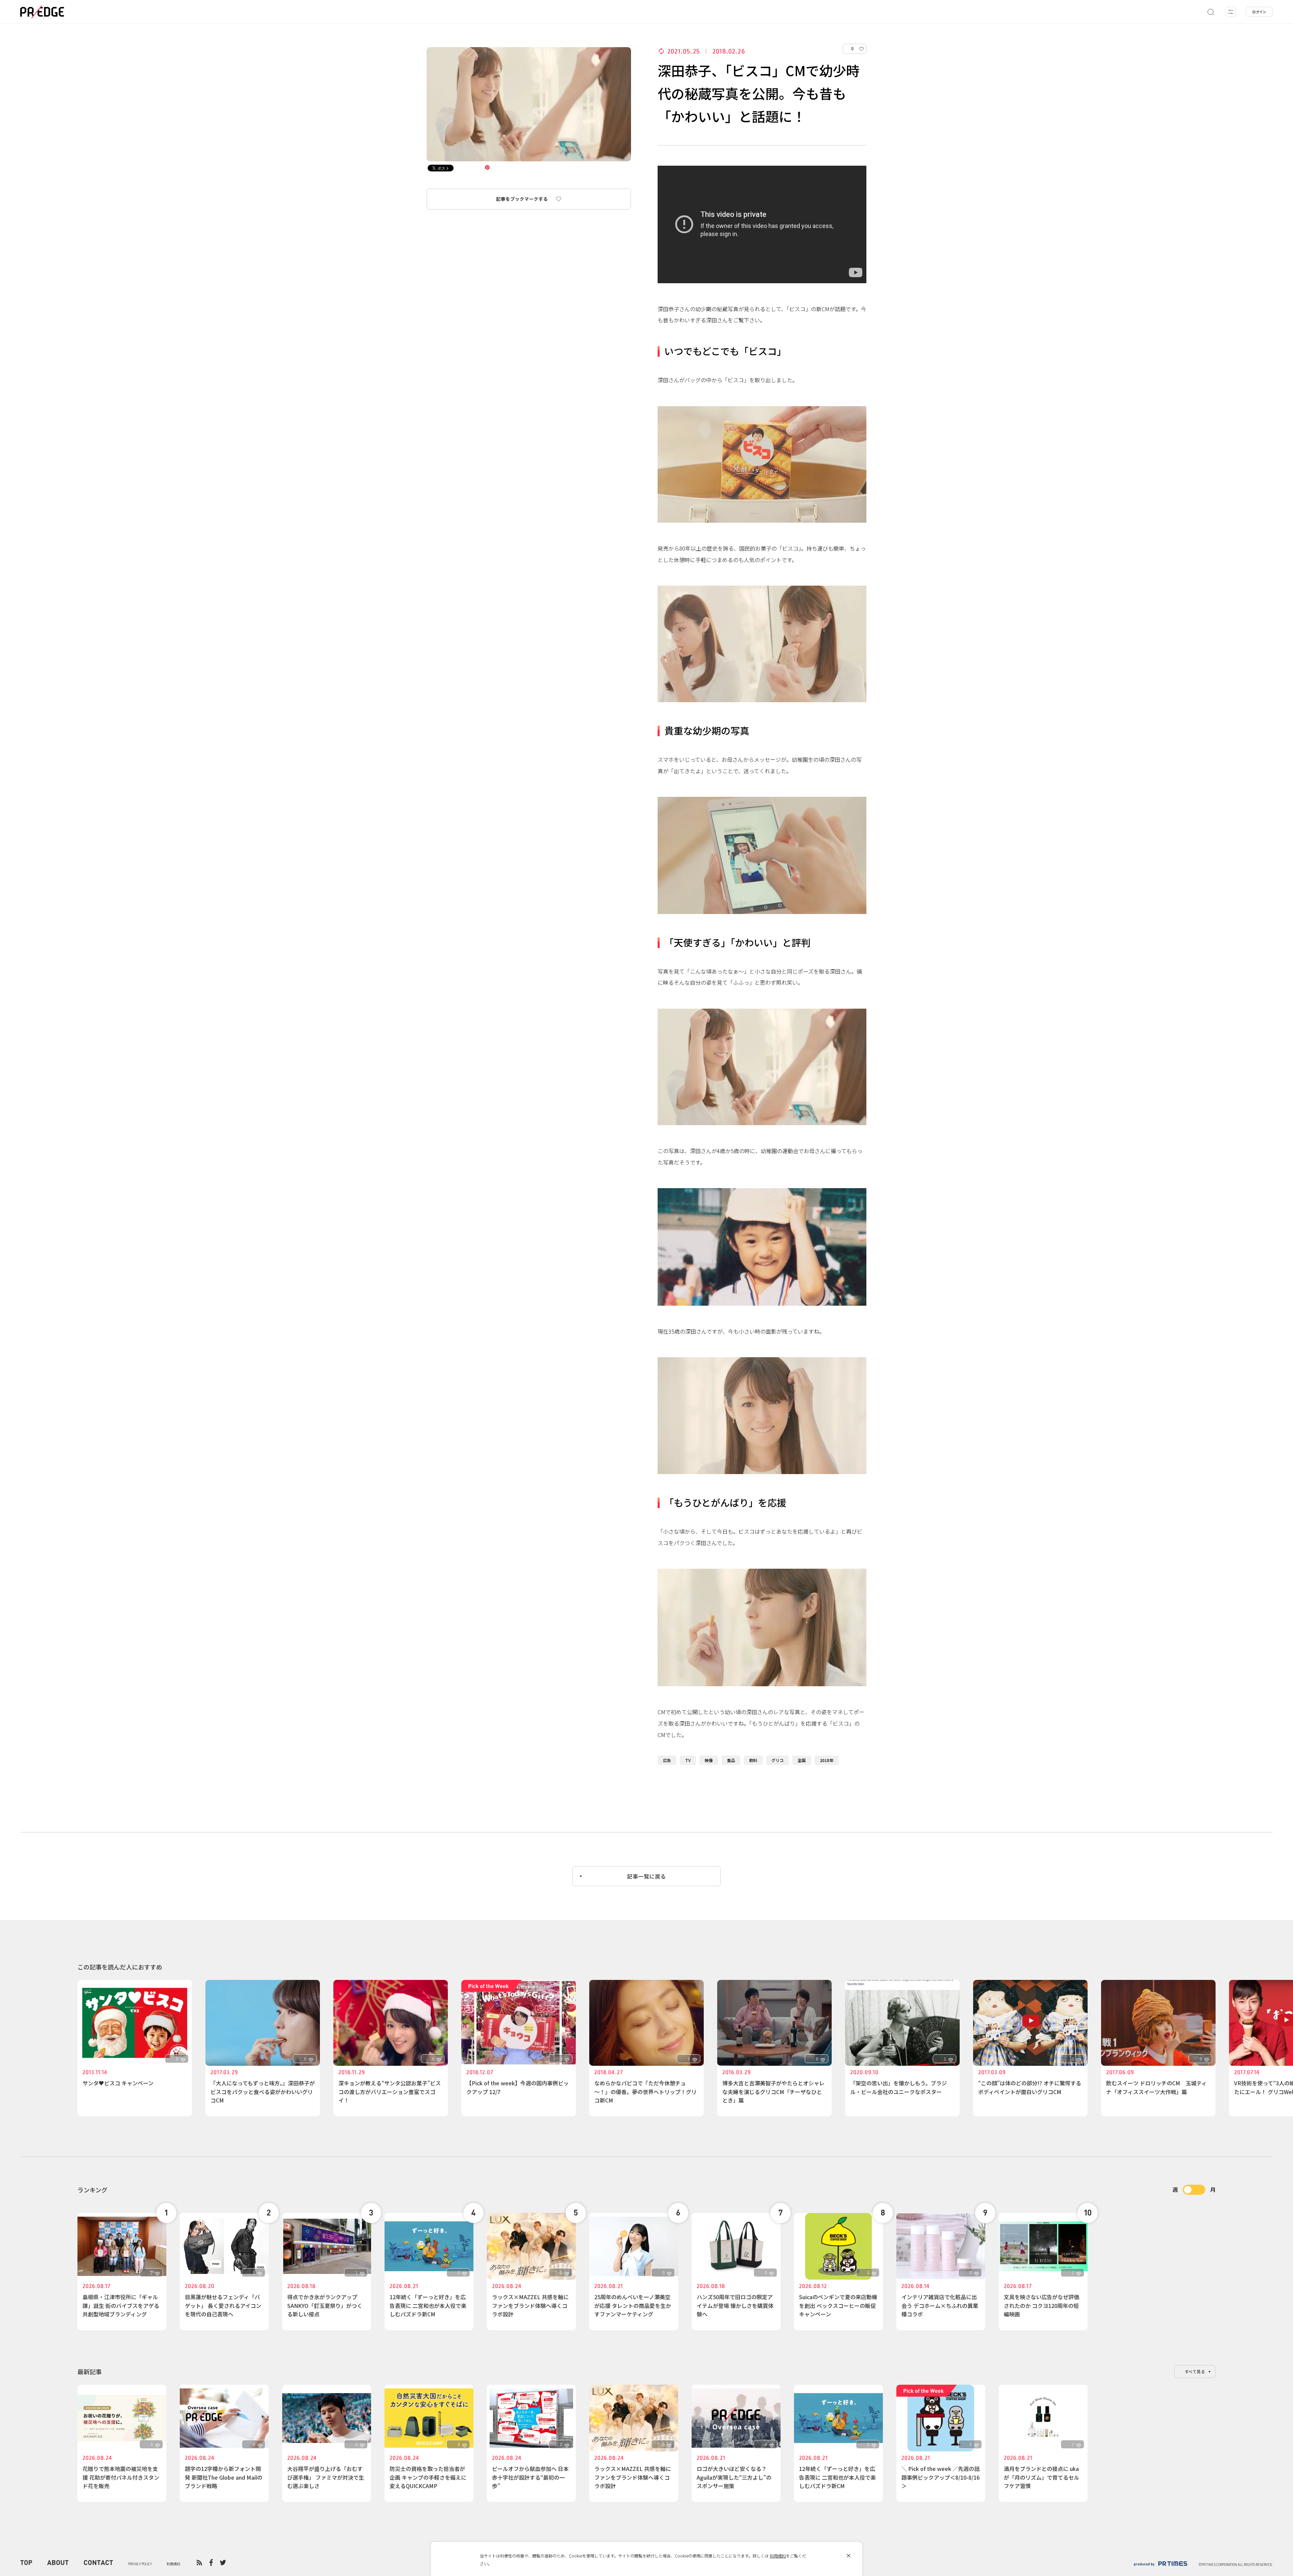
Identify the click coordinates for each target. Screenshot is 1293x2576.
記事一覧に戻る (646, 1876)
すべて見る (1195, 2371)
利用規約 (778, 2556)
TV (688, 1760)
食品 (731, 1760)
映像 (709, 1760)
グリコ (777, 1760)
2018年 (827, 1760)
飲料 (753, 1760)
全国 (802, 1760)
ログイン (1259, 12)
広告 (667, 1760)
